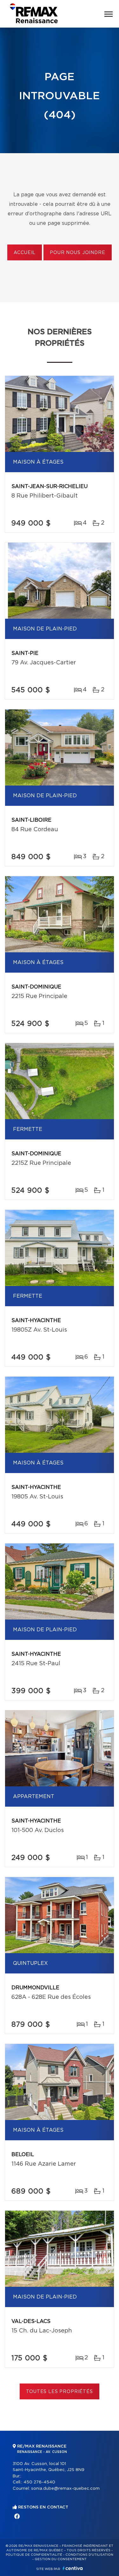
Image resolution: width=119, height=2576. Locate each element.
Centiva (73, 2568)
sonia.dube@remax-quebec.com (65, 2489)
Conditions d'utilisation (89, 2555)
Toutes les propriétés (60, 2392)
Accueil (25, 253)
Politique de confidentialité (34, 2555)
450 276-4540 (39, 2482)
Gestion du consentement (61, 2559)
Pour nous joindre (77, 253)
